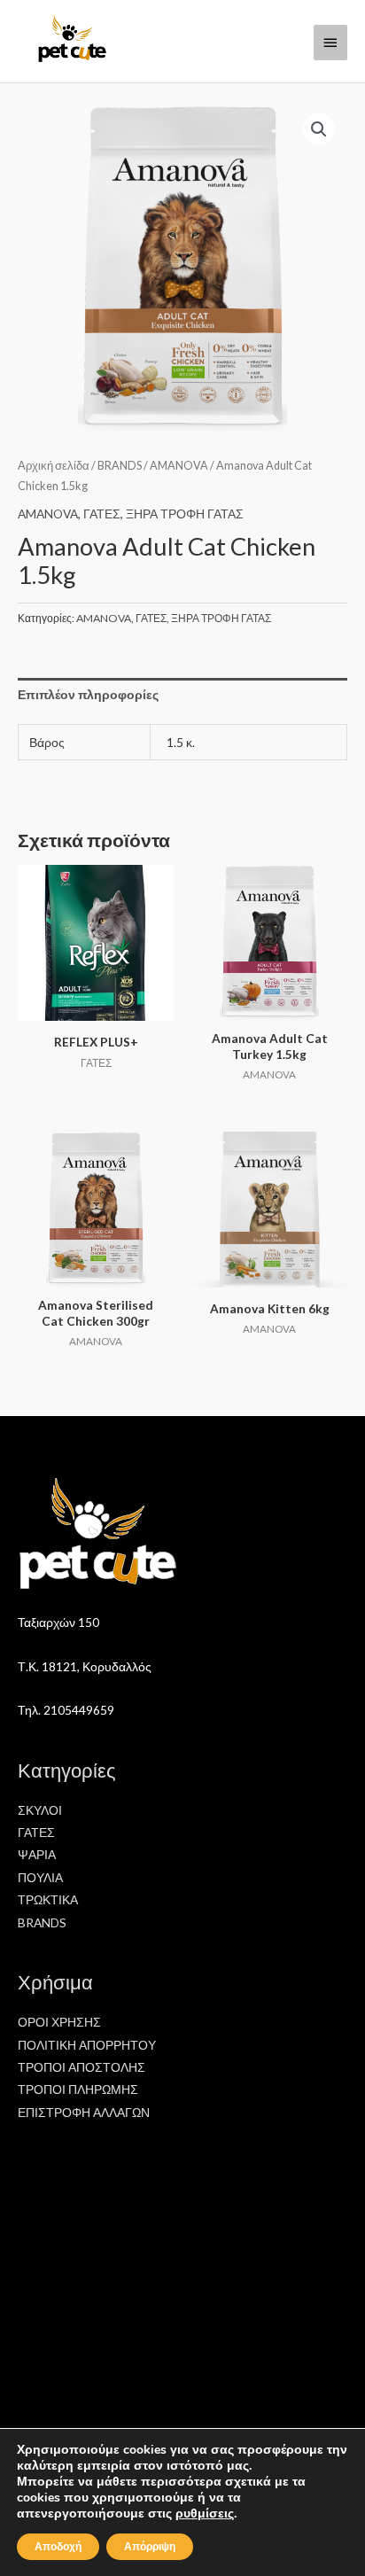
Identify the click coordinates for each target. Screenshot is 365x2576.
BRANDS (120, 466)
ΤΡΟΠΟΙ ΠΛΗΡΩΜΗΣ (78, 2089)
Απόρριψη (150, 2547)
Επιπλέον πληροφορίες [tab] (88, 694)
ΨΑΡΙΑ (37, 1854)
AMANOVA (179, 466)
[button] (319, 129)
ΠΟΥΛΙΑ (40, 1877)
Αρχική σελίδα (54, 466)
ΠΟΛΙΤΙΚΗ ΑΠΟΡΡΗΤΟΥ (87, 2045)
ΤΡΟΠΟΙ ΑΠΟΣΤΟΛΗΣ (82, 2067)
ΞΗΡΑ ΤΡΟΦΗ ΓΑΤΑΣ (185, 514)
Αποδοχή (58, 2547)
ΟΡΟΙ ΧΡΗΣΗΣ (59, 2022)
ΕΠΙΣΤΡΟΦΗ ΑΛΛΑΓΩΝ (84, 2112)
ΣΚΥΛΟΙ (40, 1810)
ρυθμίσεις (205, 2514)
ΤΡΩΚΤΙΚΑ (48, 1899)
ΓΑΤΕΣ (102, 514)
